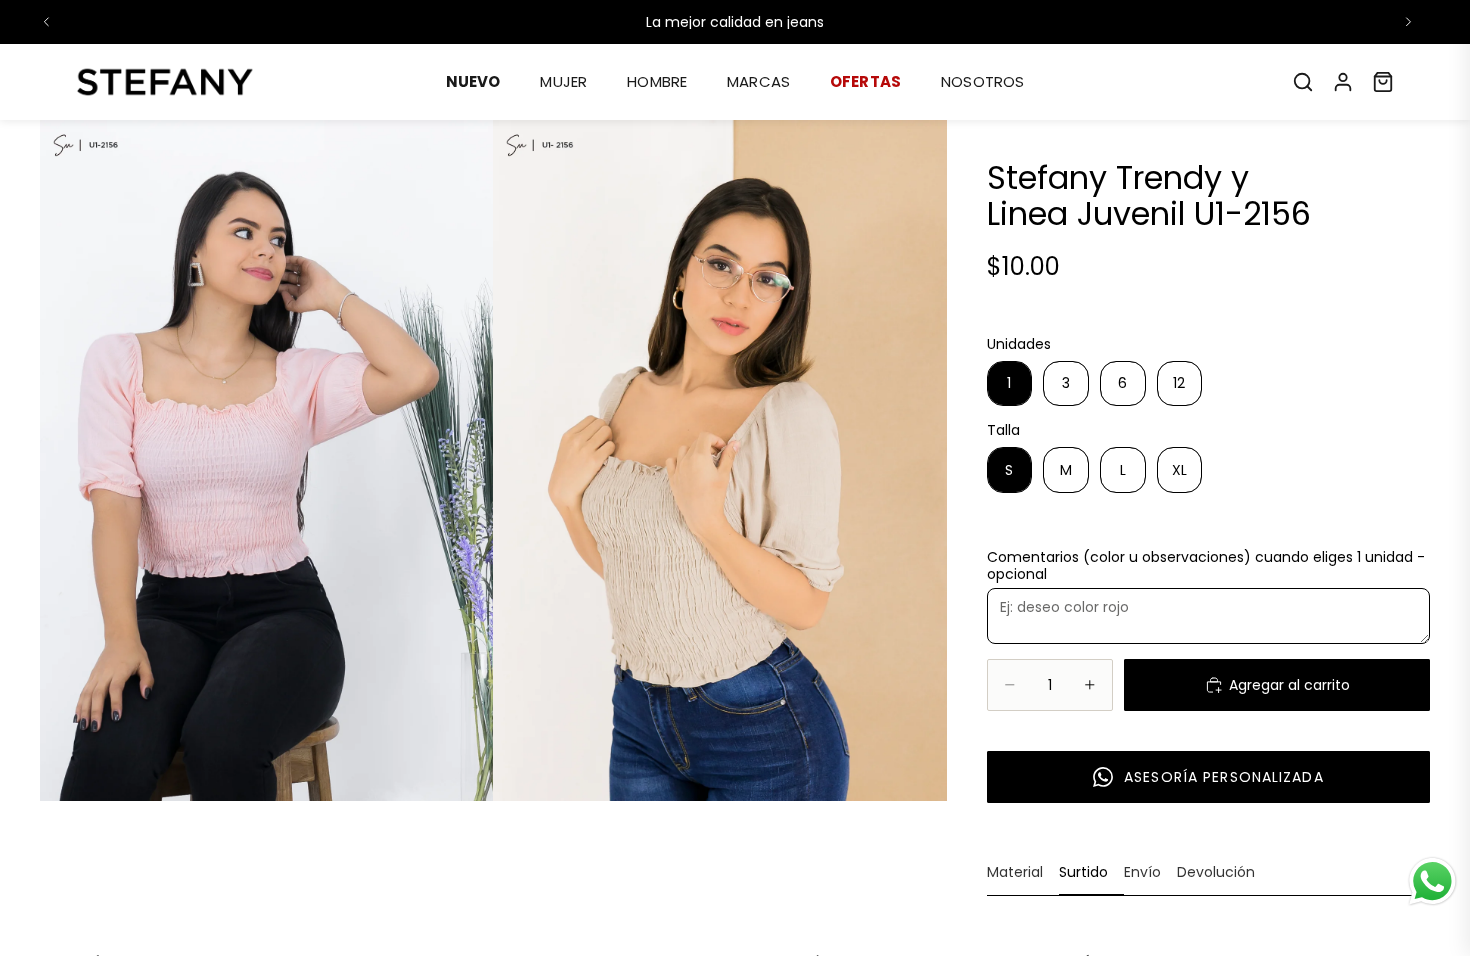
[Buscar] (1303, 82)
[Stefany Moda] (165, 82)
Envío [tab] (1142, 872)
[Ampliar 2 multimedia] (720, 460)
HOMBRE (657, 81)
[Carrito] (1383, 82)
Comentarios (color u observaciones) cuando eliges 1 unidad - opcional (1206, 566)
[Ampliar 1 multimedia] (267, 460)
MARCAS (758, 81)
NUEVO (473, 81)
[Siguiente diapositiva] (1408, 22)
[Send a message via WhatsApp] (1432, 881)
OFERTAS (865, 81)
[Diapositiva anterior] (47, 22)
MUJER (563, 81)
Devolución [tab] (1216, 872)
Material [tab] (1015, 872)
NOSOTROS (982, 81)
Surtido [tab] (1083, 872)
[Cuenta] (1343, 82)
